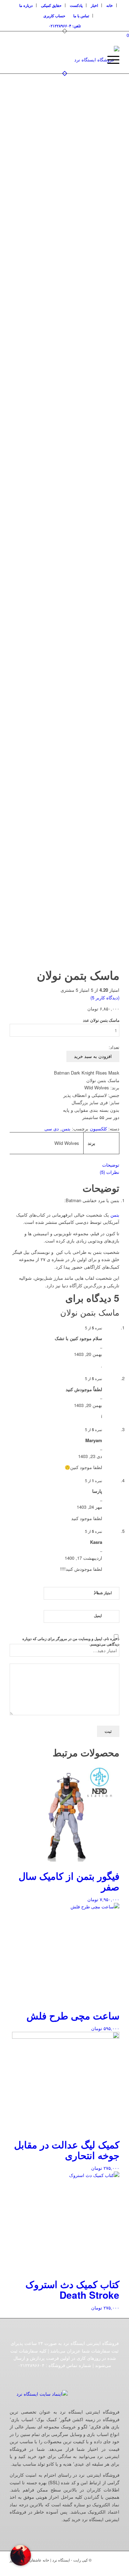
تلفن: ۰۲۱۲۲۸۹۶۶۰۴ (65, 26)
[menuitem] (110, 5)
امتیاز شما (103, 1592)
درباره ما (26, 5)
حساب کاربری (54, 16)
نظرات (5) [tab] (110, 1172)
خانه (110, 5)
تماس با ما (81, 16)
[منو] (110, 60)
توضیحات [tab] (111, 1165)
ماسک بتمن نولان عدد (101, 1020)
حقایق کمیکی (51, 5)
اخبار (94, 5)
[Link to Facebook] (94, 2567)
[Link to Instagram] (83, 2567)
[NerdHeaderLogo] (76, 60)
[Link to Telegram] (114, 2567)
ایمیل (98, 1615)
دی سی (52, 1129)
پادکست (76, 5)
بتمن (66, 1129)
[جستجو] (94, 60)
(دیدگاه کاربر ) (105, 997)
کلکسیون (98, 1129)
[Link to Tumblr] (104, 2567)
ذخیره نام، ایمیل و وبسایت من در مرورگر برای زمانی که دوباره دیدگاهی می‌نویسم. (71, 1641)
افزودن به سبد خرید (93, 1056)
